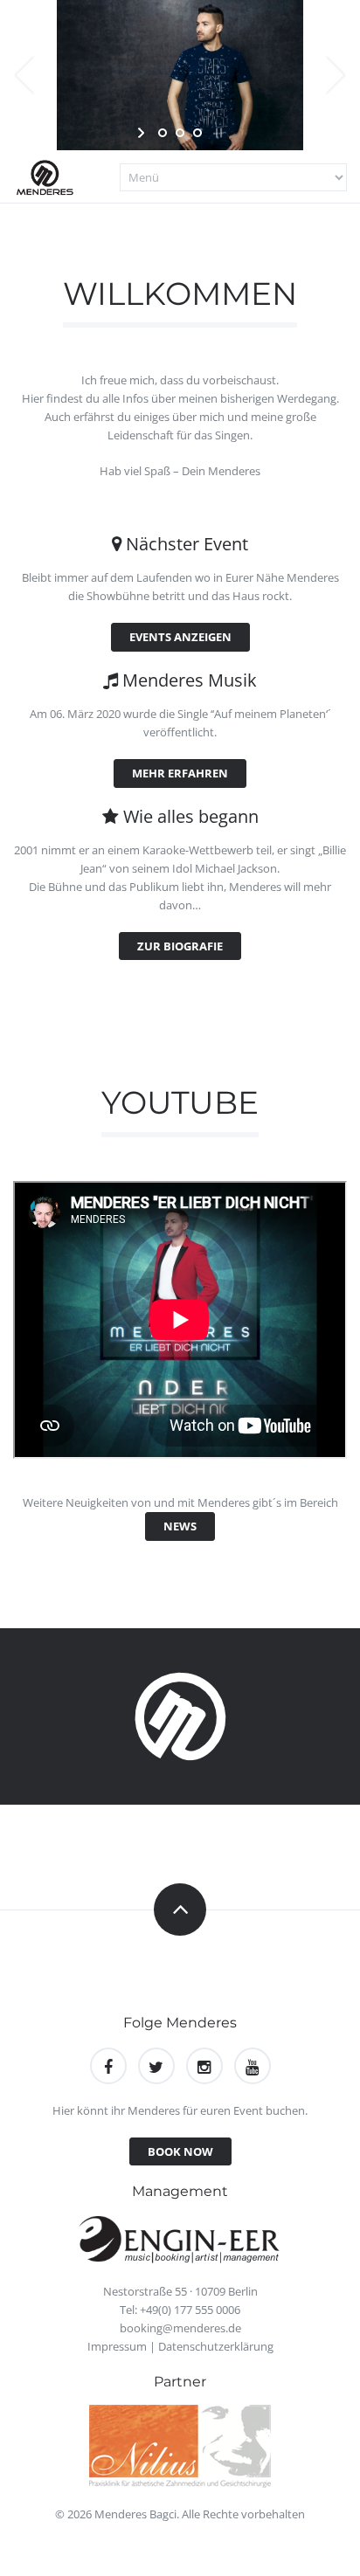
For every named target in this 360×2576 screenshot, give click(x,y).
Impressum (117, 2346)
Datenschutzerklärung (216, 2346)
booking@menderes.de (180, 2328)
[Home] (48, 176)
